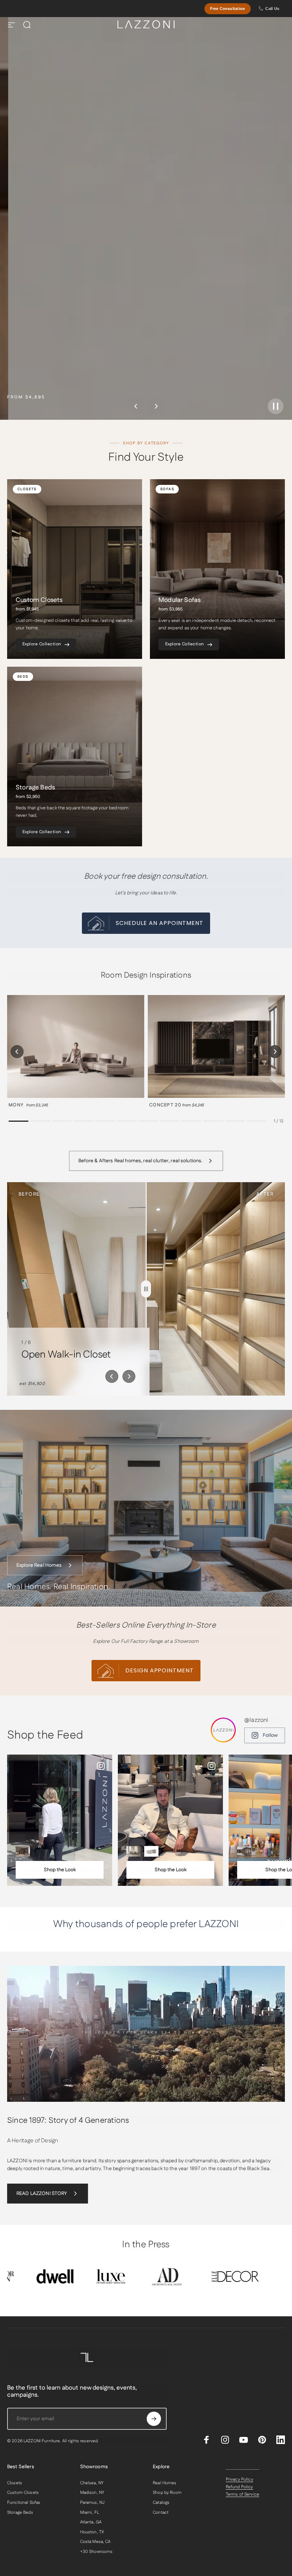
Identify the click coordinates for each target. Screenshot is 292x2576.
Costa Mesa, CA (95, 2542)
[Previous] (136, 406)
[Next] (156, 406)
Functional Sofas (24, 2503)
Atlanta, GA (91, 2522)
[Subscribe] (154, 2419)
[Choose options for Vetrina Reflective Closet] (23, 1851)
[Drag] (146, 1289)
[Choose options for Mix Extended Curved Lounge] (134, 1851)
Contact (161, 2513)
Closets (15, 2483)
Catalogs (161, 2503)
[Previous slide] (112, 1376)
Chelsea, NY (92, 2483)
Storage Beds (20, 2513)
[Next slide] (129, 1376)
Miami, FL (90, 2513)
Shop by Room (167, 2493)
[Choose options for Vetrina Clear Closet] (244, 1851)
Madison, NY (92, 2493)
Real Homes (165, 2483)
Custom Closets (23, 2493)
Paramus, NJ (92, 2503)
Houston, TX (92, 2532)
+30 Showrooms (97, 2552)
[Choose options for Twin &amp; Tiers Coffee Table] (151, 1851)
